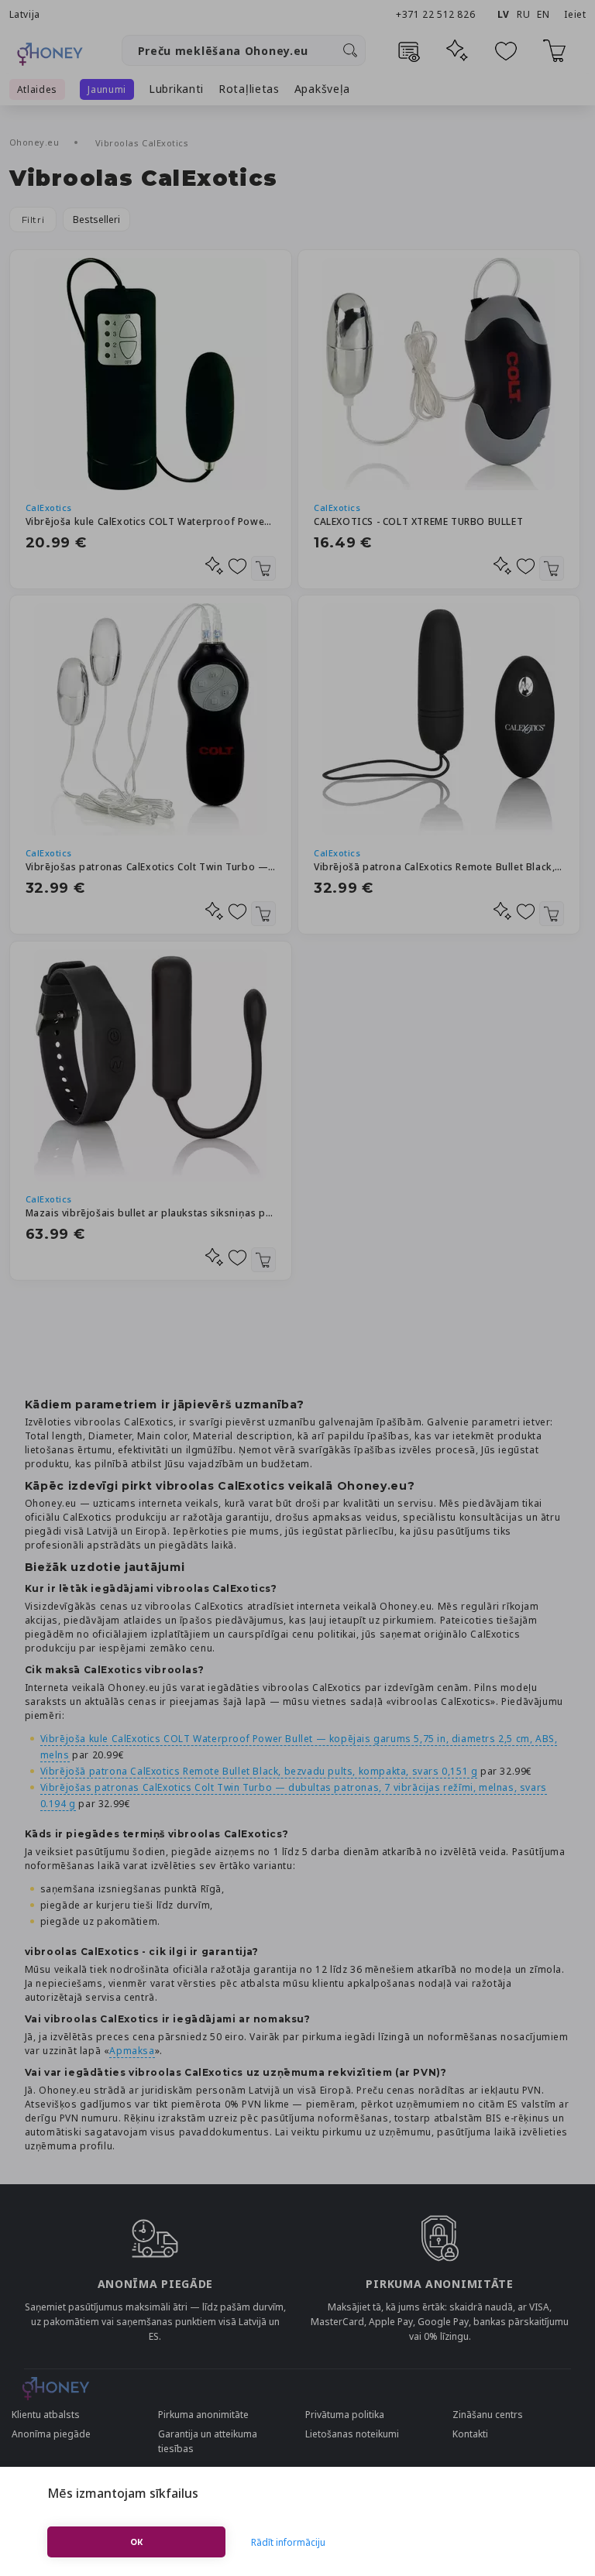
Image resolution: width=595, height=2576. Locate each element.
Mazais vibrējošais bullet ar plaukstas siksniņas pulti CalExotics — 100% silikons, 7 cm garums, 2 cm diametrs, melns (151, 1213)
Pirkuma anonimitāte (203, 2415)
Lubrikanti (176, 89)
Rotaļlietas (249, 89)
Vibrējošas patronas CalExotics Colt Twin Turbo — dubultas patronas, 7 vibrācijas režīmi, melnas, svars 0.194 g (151, 867)
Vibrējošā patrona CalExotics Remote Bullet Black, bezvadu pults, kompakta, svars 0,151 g (439, 867)
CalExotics (49, 508)
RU (523, 14)
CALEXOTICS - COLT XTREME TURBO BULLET (418, 521)
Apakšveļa (322, 89)
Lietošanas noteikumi (352, 2434)
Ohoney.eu (36, 142)
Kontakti (470, 2434)
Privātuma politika (345, 2415)
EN (543, 14)
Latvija (25, 14)
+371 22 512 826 (437, 14)
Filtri (33, 220)
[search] (350, 50)
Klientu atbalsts (46, 2415)
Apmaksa (132, 2051)
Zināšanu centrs (488, 2415)
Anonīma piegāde (51, 2434)
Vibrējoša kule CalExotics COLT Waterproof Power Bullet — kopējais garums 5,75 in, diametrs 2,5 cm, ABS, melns (151, 521)
